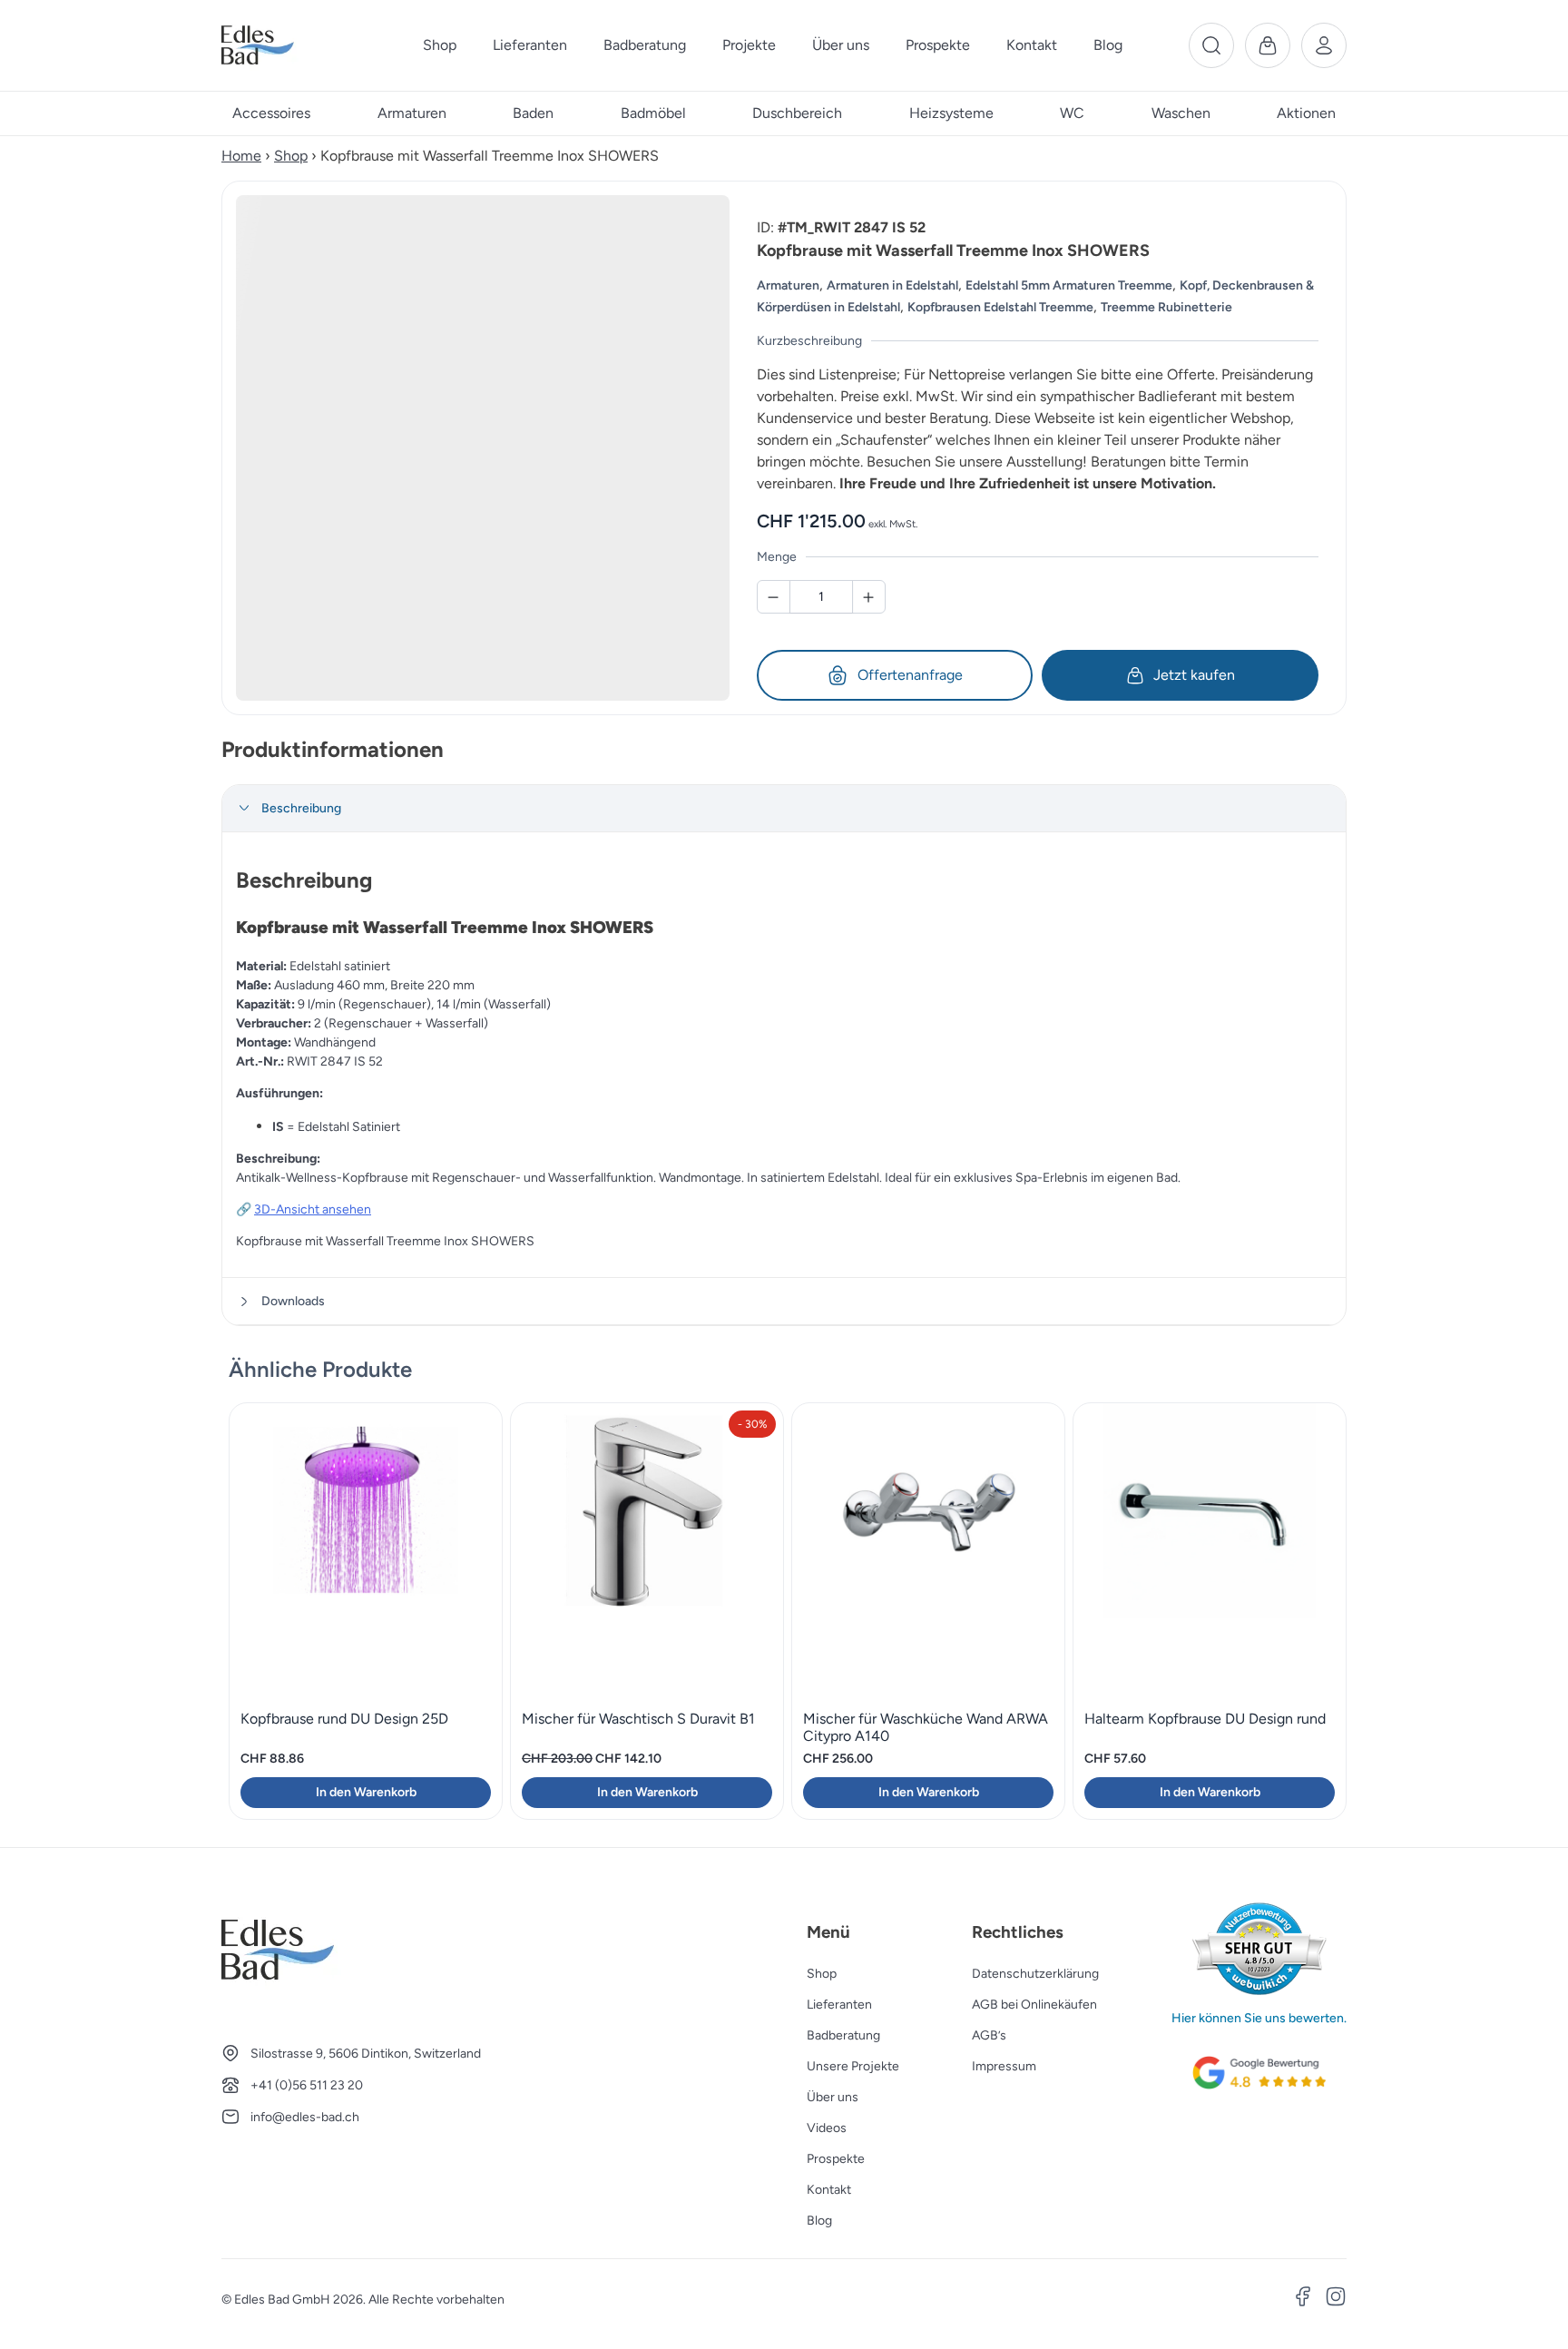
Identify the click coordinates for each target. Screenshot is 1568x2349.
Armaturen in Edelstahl (892, 285)
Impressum (1004, 2066)
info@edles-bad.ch (305, 2117)
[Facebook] (1303, 2299)
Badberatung (843, 2035)
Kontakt (829, 2190)
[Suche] (1211, 45)
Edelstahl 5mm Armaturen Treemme (1069, 285)
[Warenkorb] (1268, 45)
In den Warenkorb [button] (366, 1792)
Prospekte (836, 2159)
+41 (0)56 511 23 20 (307, 2085)
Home (241, 156)
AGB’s (989, 2035)
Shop (291, 156)
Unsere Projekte (853, 2066)
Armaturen (788, 285)
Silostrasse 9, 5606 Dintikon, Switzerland (366, 2054)
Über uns (833, 2097)
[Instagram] (1336, 2299)
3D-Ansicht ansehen (313, 1209)
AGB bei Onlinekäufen (1034, 2005)
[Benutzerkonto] (1324, 45)
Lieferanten (839, 2005)
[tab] (784, 809)
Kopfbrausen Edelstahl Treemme (1000, 307)
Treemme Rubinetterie (1166, 307)
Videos (827, 2128)
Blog (819, 2221)
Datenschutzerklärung (1035, 1974)
